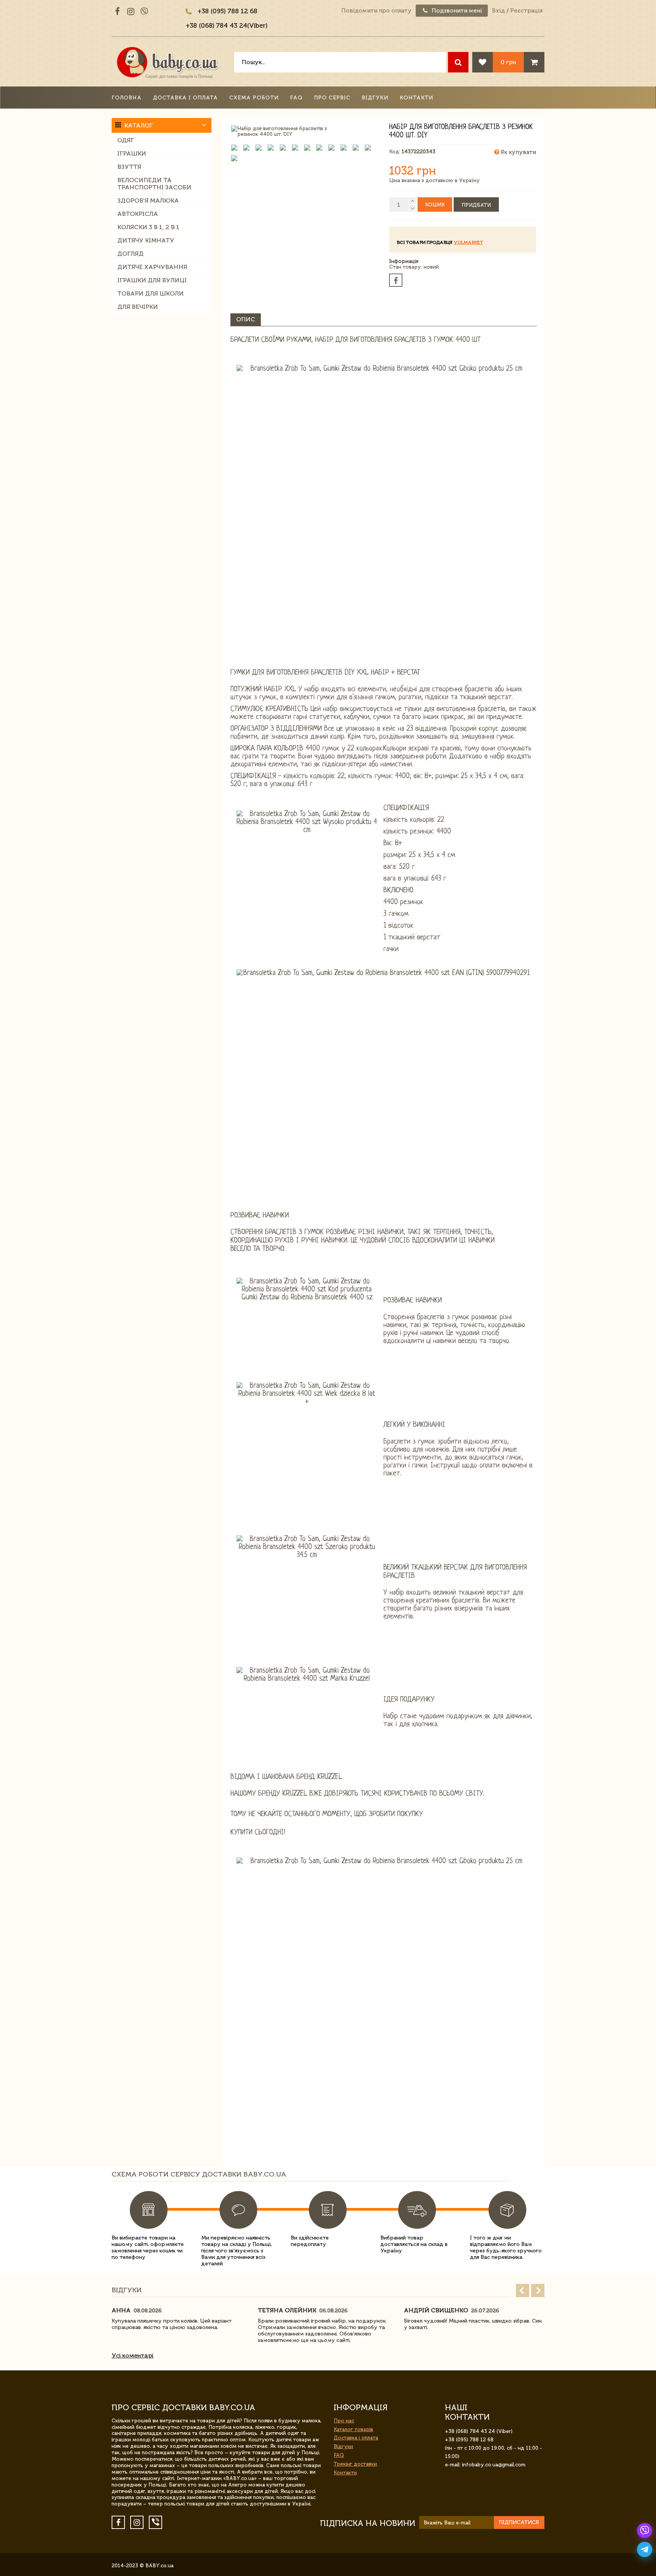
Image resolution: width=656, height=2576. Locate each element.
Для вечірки (138, 307)
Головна (127, 98)
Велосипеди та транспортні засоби (154, 184)
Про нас (344, 2421)
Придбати (476, 205)
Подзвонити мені (456, 11)
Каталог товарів (353, 2429)
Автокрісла (138, 214)
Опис (246, 319)
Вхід (498, 11)
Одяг (126, 140)
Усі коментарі (132, 2355)
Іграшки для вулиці (152, 280)
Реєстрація (526, 11)
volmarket (468, 242)
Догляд (130, 254)
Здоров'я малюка (148, 201)
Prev (523, 2291)
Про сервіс (332, 98)
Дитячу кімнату (146, 240)
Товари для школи (151, 293)
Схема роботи (254, 98)
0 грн (508, 62)
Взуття (129, 167)
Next (538, 2291)
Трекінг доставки (355, 2464)
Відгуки (375, 98)
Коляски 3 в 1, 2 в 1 (148, 227)
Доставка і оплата (185, 98)
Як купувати (518, 152)
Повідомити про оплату (376, 11)
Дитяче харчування (152, 267)
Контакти (416, 98)
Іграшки (132, 153)
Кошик (435, 205)
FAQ (296, 98)
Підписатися (519, 2522)
